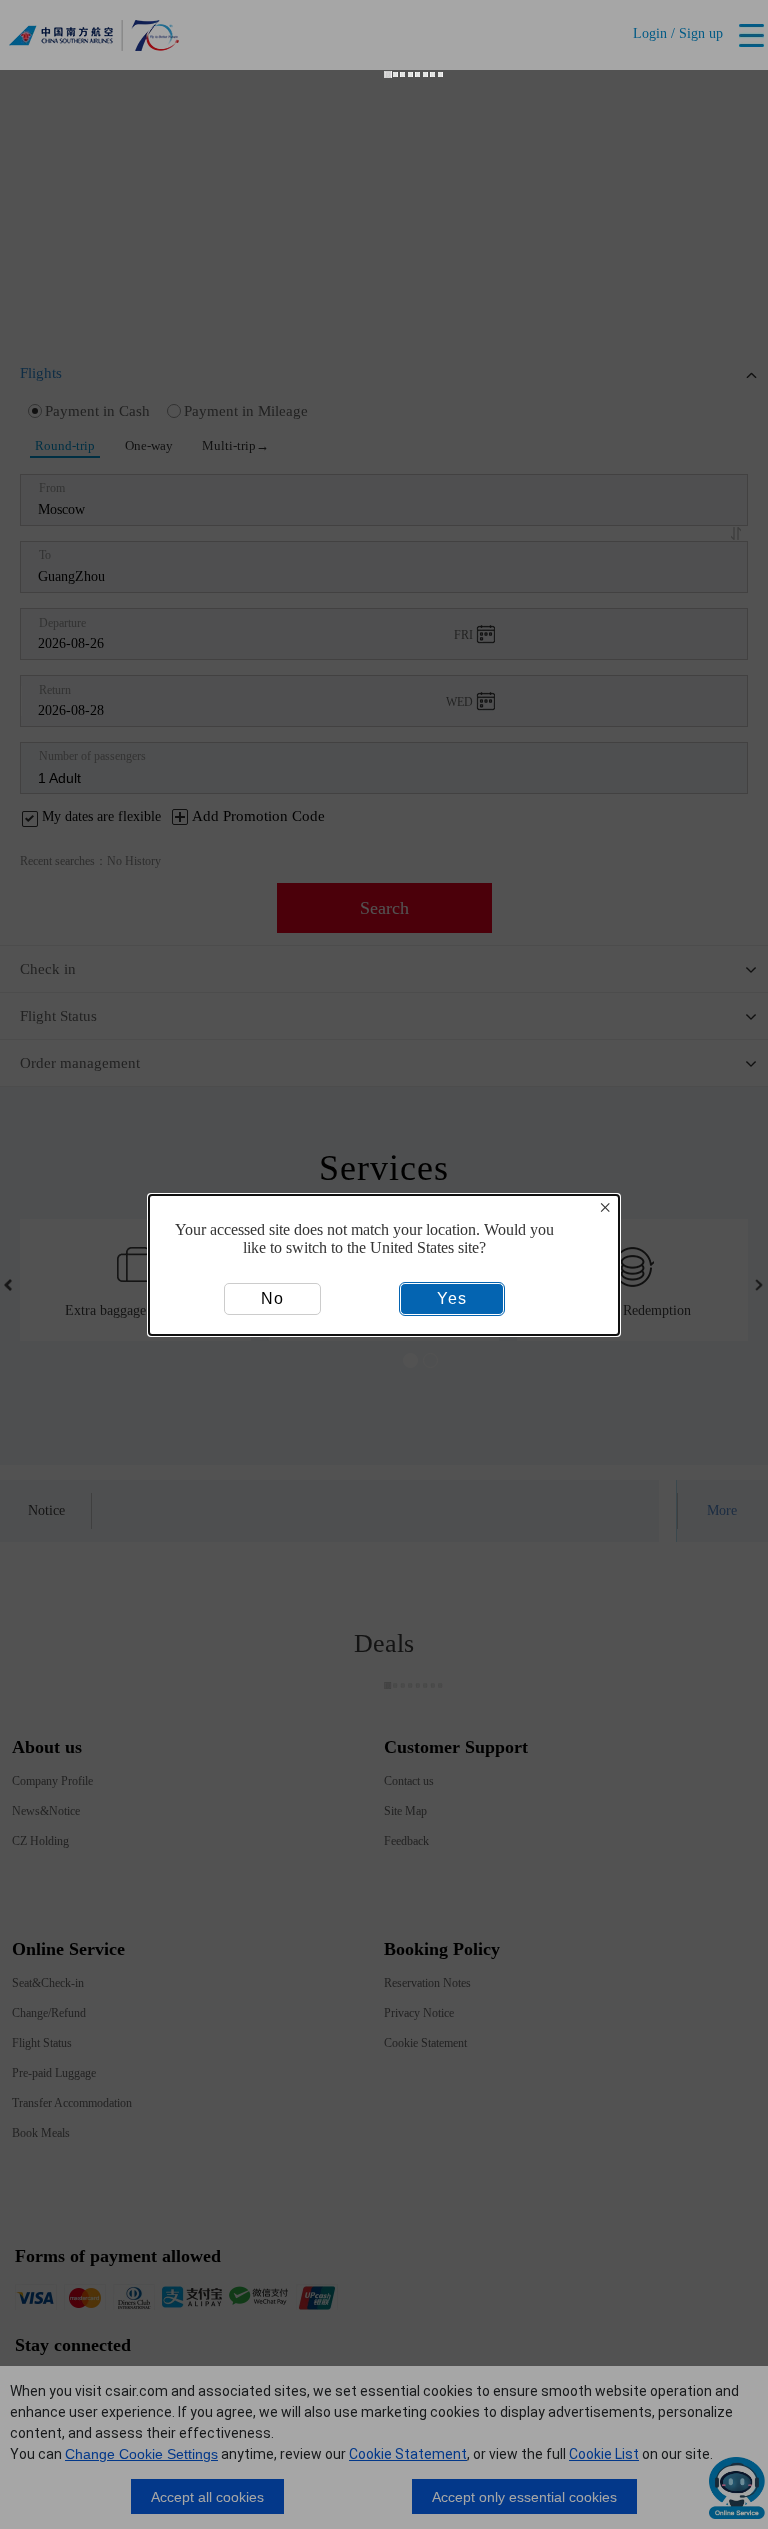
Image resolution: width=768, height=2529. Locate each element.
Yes (452, 1298)
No (272, 1298)
